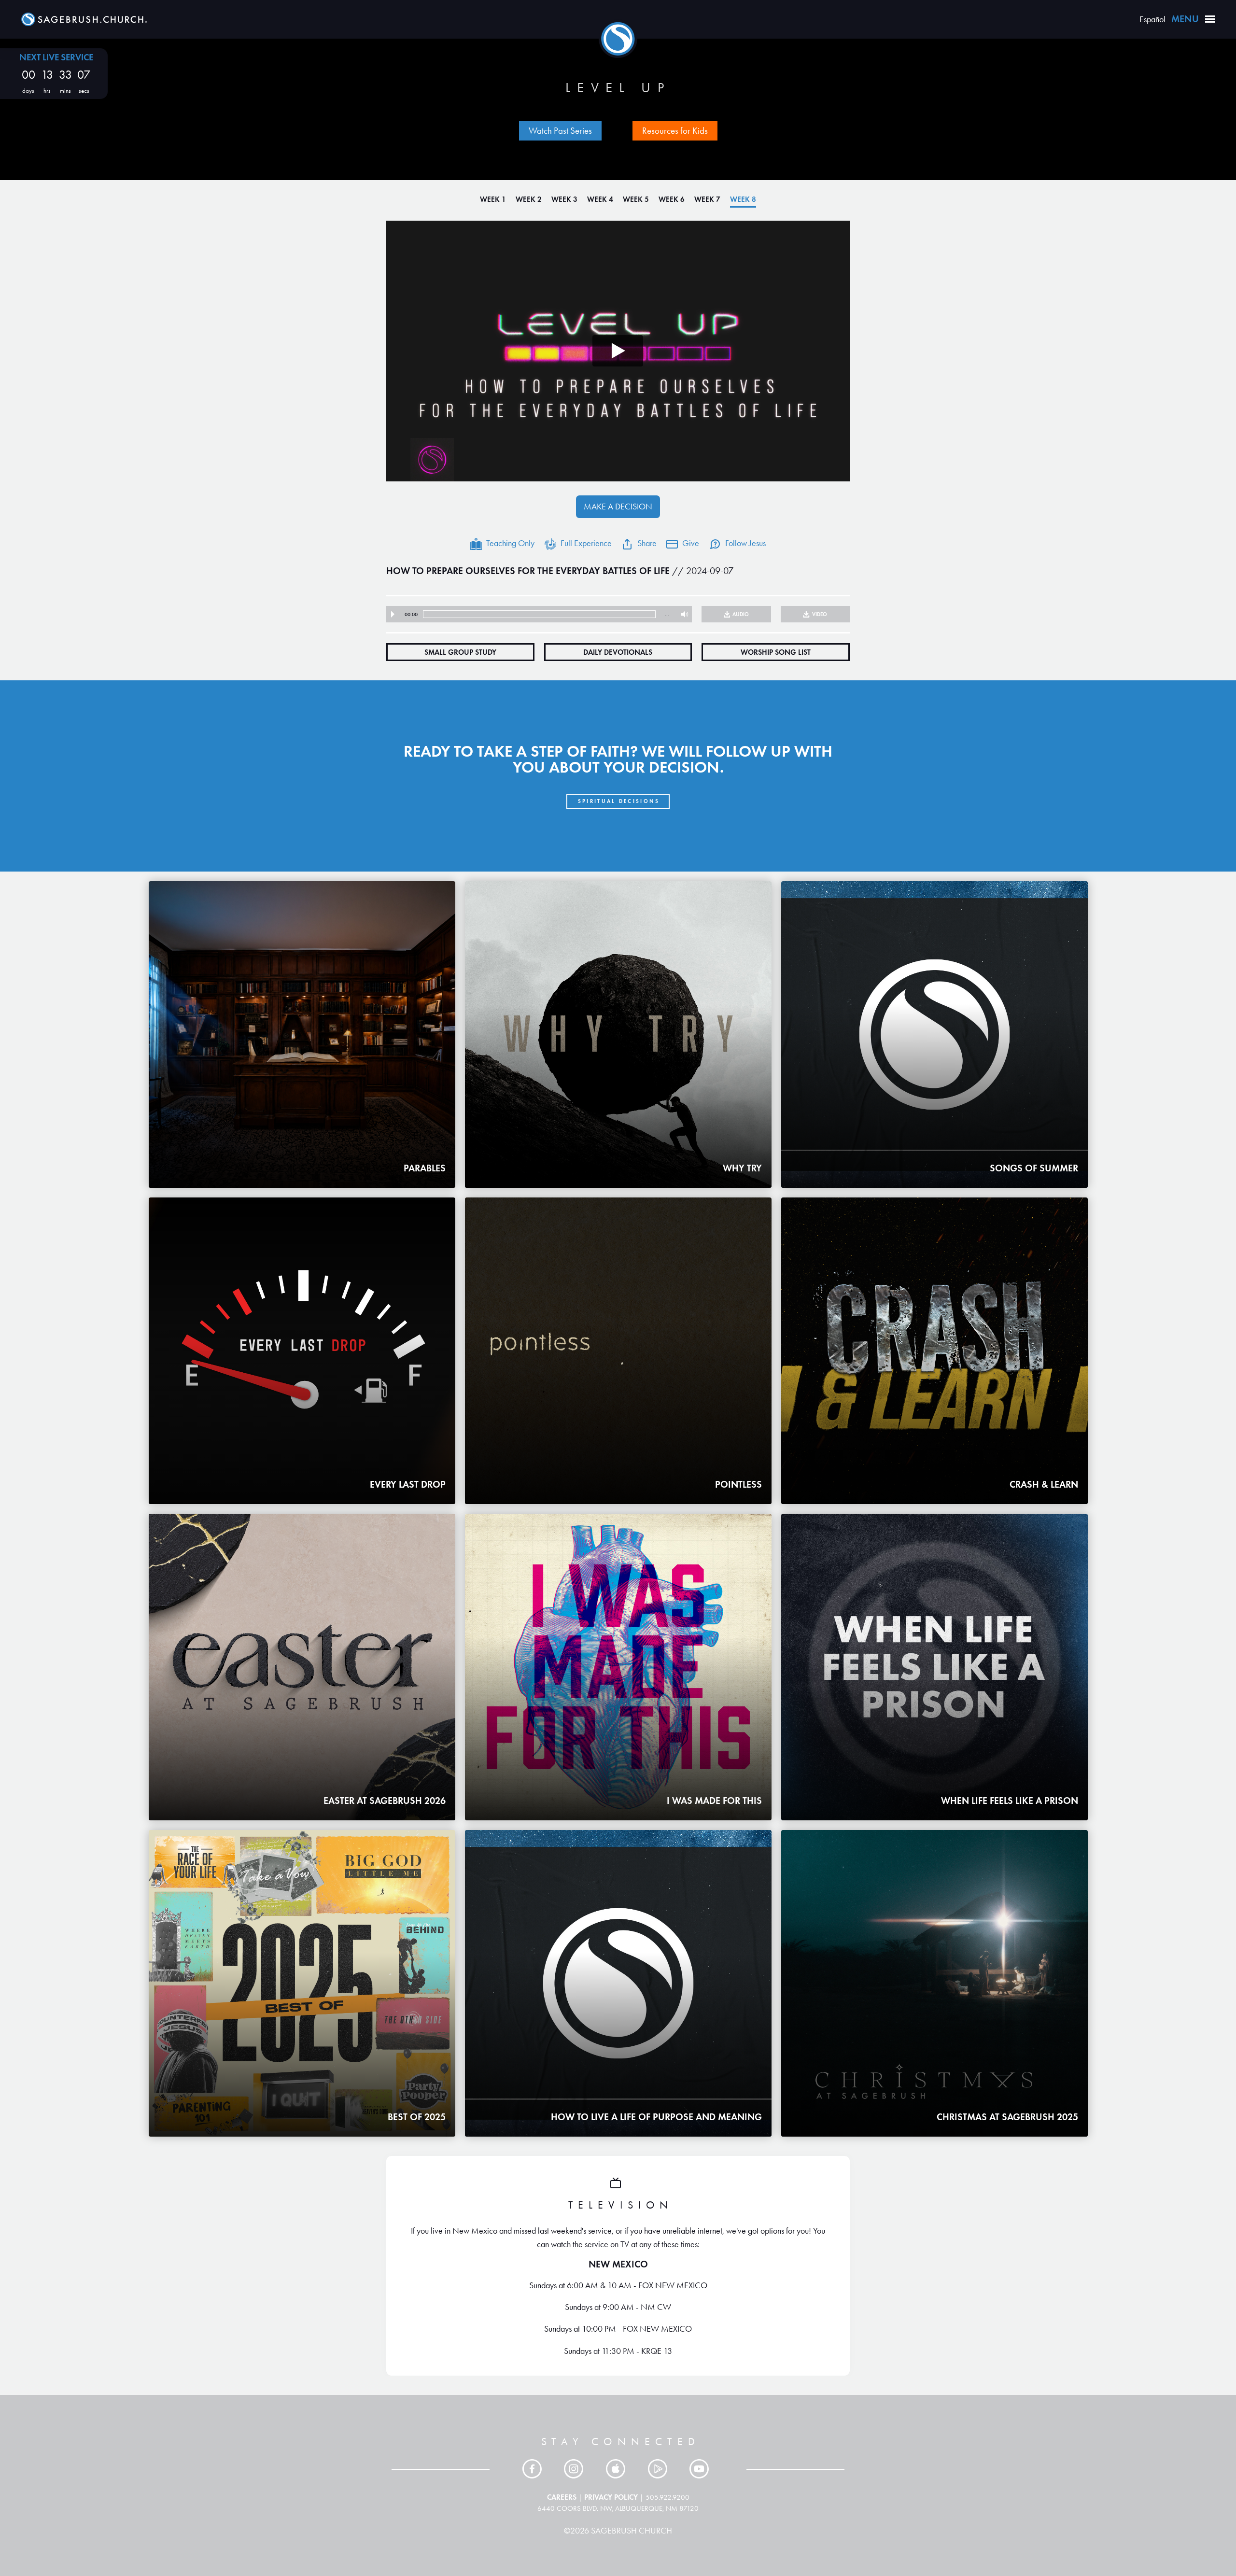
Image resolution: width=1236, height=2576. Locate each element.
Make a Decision (618, 507)
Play (393, 614)
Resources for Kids (675, 131)
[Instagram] (576, 2469)
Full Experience (586, 543)
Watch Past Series (560, 131)
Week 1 (493, 199)
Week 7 (707, 199)
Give (691, 543)
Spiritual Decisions (619, 801)
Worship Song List (776, 652)
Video (820, 614)
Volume (682, 614)
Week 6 (672, 199)
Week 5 (636, 199)
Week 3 (564, 199)
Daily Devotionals (618, 652)
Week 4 (600, 199)
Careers (562, 2497)
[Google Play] (660, 2469)
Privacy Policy (611, 2497)
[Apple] (618, 2469)
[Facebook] (534, 2469)
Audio (741, 614)
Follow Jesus (745, 543)
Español (1152, 19)
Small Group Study (460, 652)
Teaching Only (510, 543)
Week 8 (743, 199)
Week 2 (529, 199)
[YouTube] (702, 2469)
